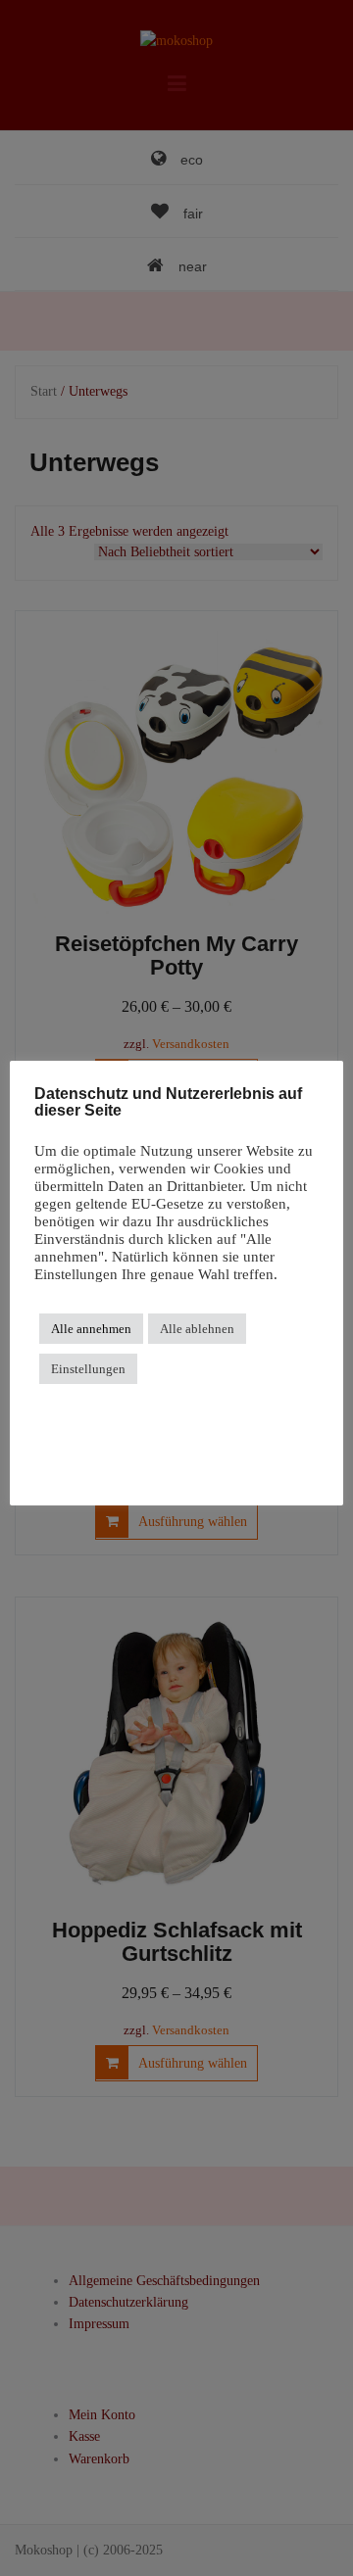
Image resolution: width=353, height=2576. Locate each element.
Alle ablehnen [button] (197, 1329)
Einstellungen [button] (88, 1369)
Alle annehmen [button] (91, 1329)
